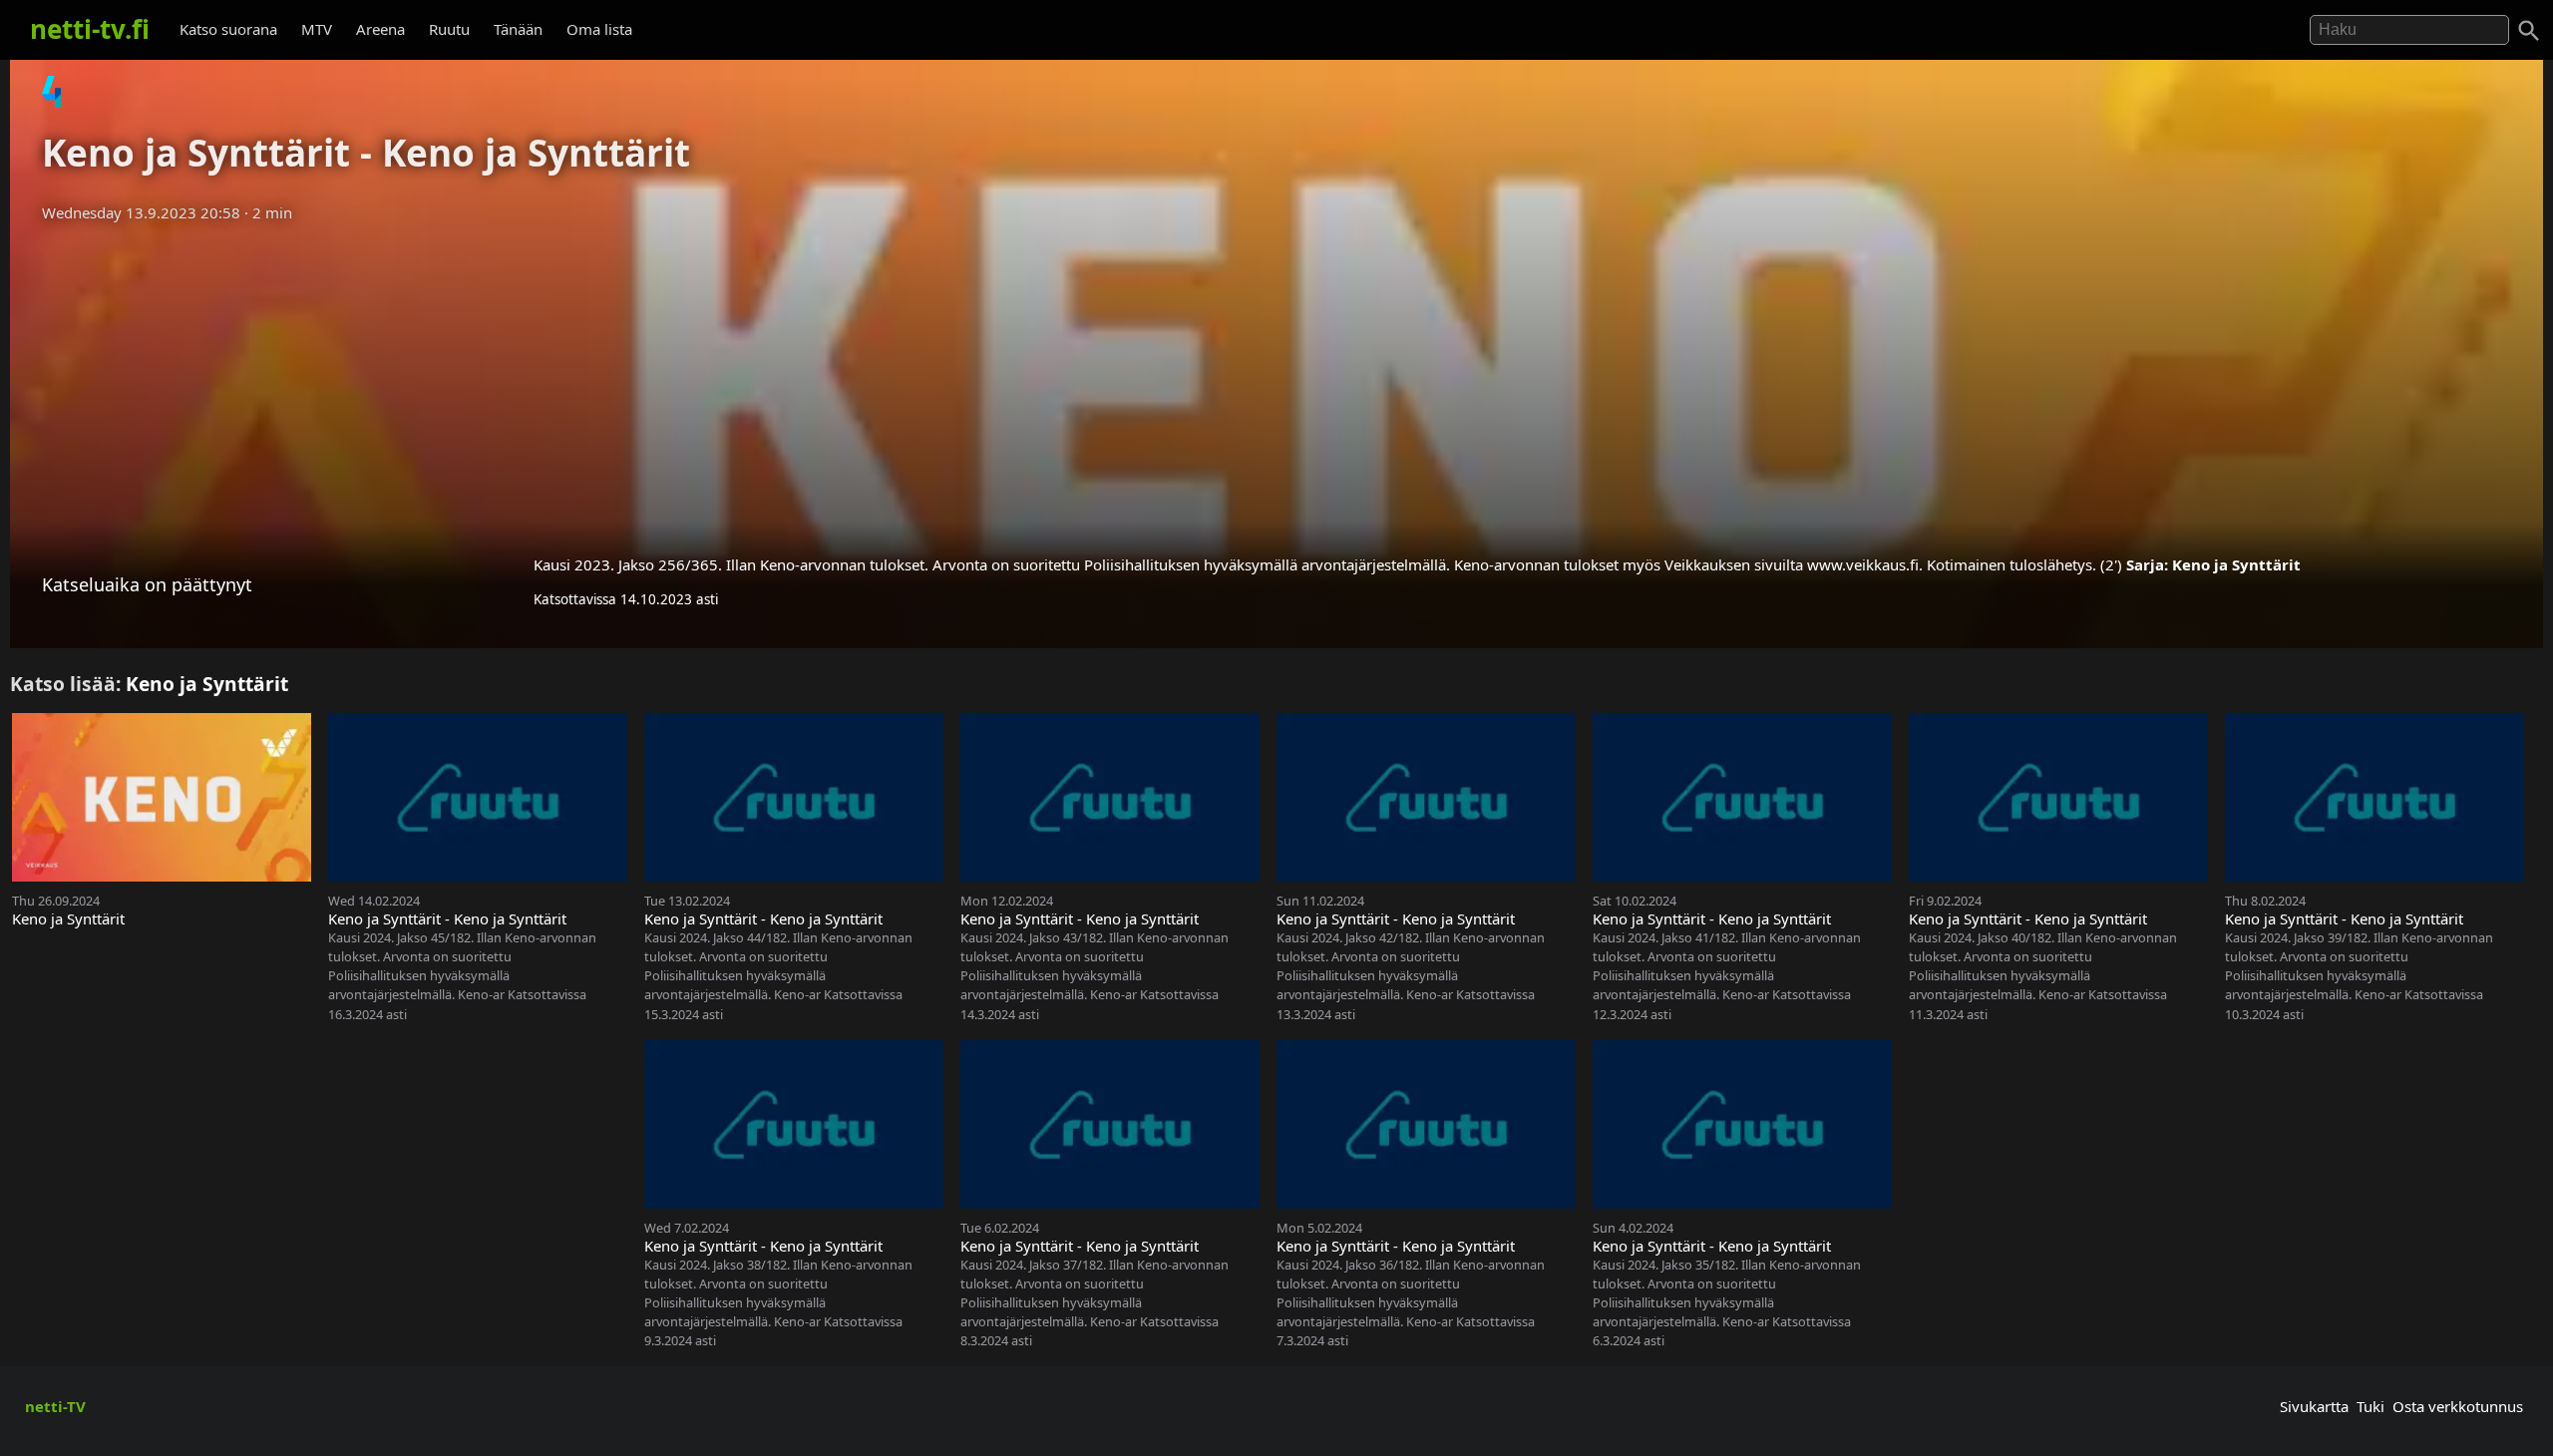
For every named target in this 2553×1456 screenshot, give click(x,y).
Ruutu (449, 29)
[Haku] (2529, 31)
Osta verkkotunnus (2458, 1406)
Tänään (518, 29)
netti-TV (55, 1406)
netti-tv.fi (90, 29)
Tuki (2371, 1406)
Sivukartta (2314, 1406)
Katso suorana (228, 29)
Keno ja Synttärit (2236, 564)
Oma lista (599, 29)
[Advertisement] (1276, 382)
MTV (317, 29)
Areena (380, 29)
